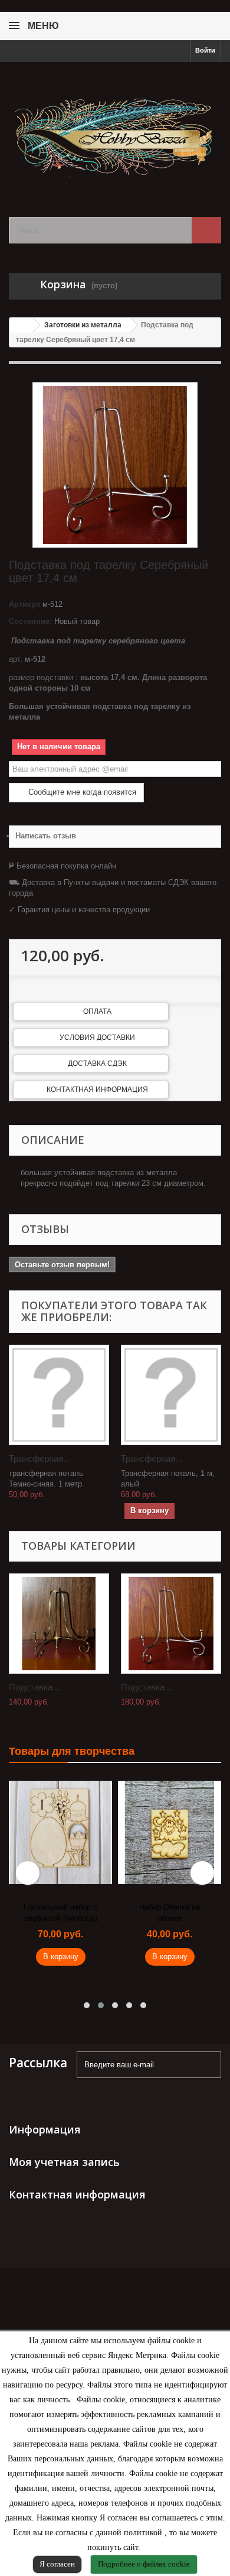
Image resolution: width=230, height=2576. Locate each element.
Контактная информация (97, 1089)
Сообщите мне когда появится (81, 792)
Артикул (24, 604)
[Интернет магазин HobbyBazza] (115, 129)
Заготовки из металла (83, 325)
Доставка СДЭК (97, 1063)
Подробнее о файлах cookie (144, 2564)
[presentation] (28, 1873)
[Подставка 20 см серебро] (171, 1624)
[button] (87, 2005)
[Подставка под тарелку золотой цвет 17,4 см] (59, 1624)
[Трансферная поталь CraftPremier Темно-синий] (59, 1395)
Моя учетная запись (64, 2162)
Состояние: (30, 621)
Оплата (97, 1011)
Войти (205, 50)
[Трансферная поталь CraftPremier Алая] (171, 1395)
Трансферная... (40, 1458)
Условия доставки (97, 1037)
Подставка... (34, 1687)
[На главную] (21, 325)
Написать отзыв (46, 836)
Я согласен (57, 2564)
